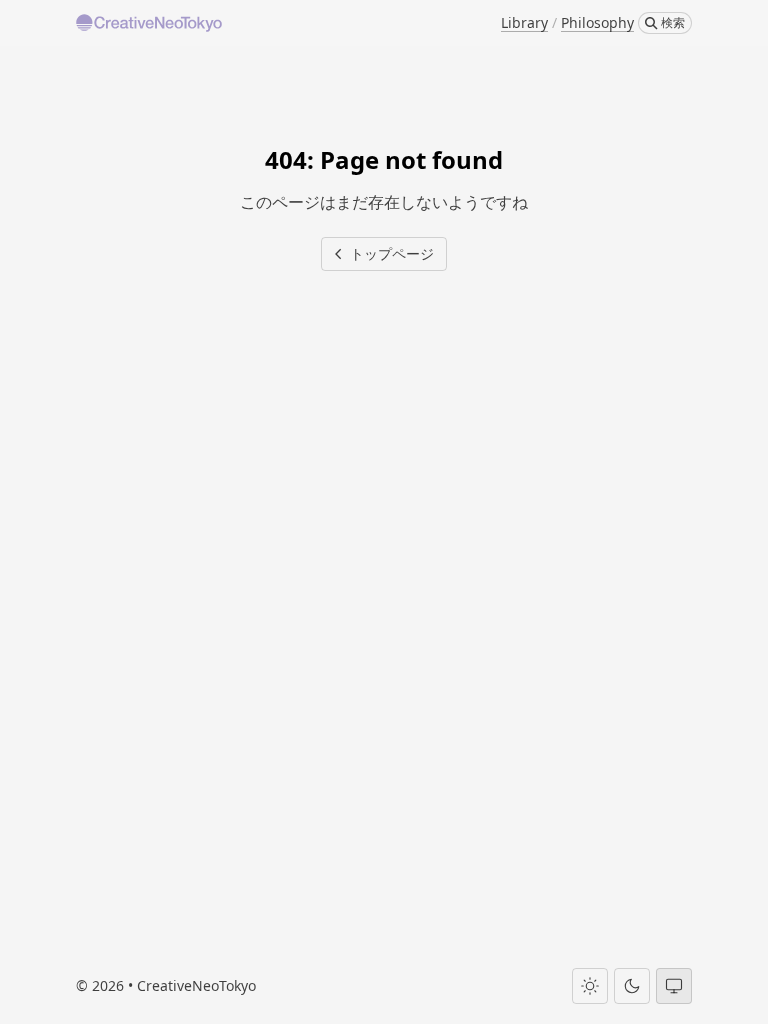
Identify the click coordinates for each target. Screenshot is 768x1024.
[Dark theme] (632, 986)
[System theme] (674, 986)
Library (524, 22)
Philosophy (597, 22)
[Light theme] (590, 986)
